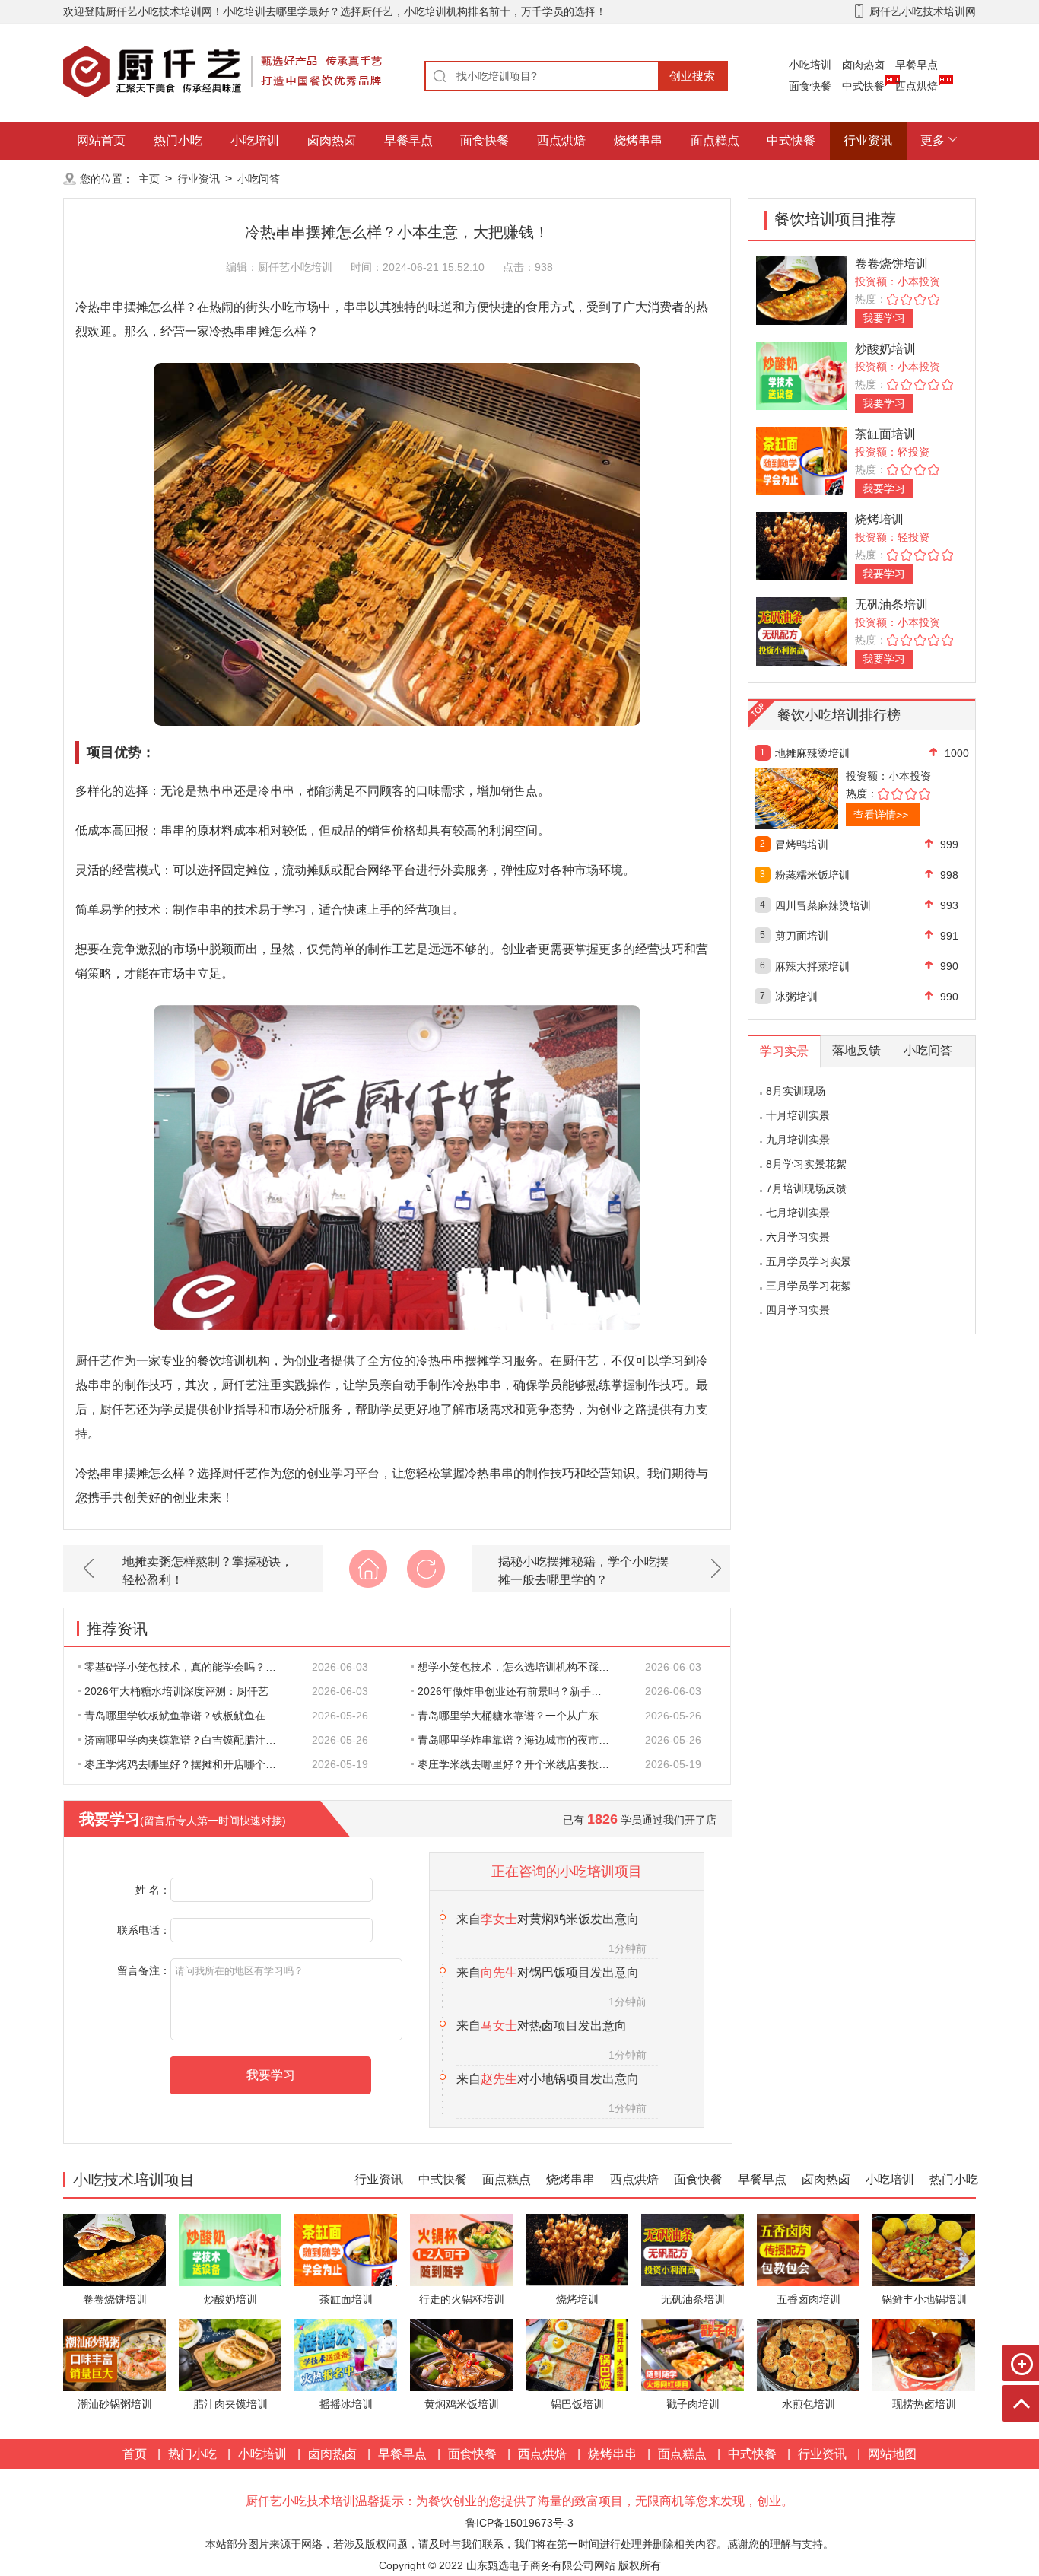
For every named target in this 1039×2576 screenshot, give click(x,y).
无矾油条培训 (891, 604)
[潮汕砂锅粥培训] (114, 2354)
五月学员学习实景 (809, 1261)
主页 (149, 179)
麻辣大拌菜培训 (812, 966)
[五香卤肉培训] (808, 2249)
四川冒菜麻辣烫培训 (823, 905)
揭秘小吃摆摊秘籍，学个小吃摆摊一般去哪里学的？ (583, 1571)
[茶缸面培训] (802, 460)
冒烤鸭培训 (802, 844)
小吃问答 (259, 179)
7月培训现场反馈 (806, 1188)
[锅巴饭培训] (577, 2354)
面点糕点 (715, 140)
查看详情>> (881, 815)
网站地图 (892, 2454)
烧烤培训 (879, 519)
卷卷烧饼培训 (891, 264)
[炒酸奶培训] (802, 375)
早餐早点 (917, 65)
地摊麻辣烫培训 (812, 753)
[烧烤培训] (802, 545)
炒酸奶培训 (885, 349)
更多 (933, 140)
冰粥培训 (796, 997)
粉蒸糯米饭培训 (812, 875)
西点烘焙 (917, 86)
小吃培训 (810, 65)
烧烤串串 (638, 140)
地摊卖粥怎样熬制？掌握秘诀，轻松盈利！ (208, 1571)
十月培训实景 (798, 1115)
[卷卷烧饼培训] (802, 289)
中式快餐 (863, 86)
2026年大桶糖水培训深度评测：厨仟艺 (176, 1691)
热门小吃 (178, 140)
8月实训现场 (796, 1091)
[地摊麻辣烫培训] (829, 799)
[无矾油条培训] (802, 630)
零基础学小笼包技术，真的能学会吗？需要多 (189, 1667)
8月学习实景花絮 (806, 1164)
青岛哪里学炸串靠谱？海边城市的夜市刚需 (519, 1740)
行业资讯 (868, 140)
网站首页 (101, 140)
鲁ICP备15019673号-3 (519, 2523)
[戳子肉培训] (693, 2354)
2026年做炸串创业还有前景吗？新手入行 (515, 1691)
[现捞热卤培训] (924, 2354)
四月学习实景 (798, 1310)
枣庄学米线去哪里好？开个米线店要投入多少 (522, 1764)
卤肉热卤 (863, 65)
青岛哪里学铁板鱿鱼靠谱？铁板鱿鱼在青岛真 (189, 1716)
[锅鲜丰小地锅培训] (924, 2249)
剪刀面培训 (802, 936)
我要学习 (884, 318)
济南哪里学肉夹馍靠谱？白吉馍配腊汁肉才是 (189, 1740)
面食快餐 (810, 86)
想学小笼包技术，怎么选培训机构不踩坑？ (519, 1667)
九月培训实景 (798, 1140)
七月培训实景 (798, 1213)
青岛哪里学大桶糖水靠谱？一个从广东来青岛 (522, 1716)
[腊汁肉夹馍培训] (230, 2354)
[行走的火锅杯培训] (461, 2249)
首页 (135, 2454)
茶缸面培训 (885, 434)
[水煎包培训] (808, 2354)
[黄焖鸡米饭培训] (461, 2354)
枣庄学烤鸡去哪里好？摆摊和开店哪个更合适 (189, 1764)
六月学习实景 (798, 1237)
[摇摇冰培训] (346, 2354)
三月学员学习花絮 (809, 1286)
